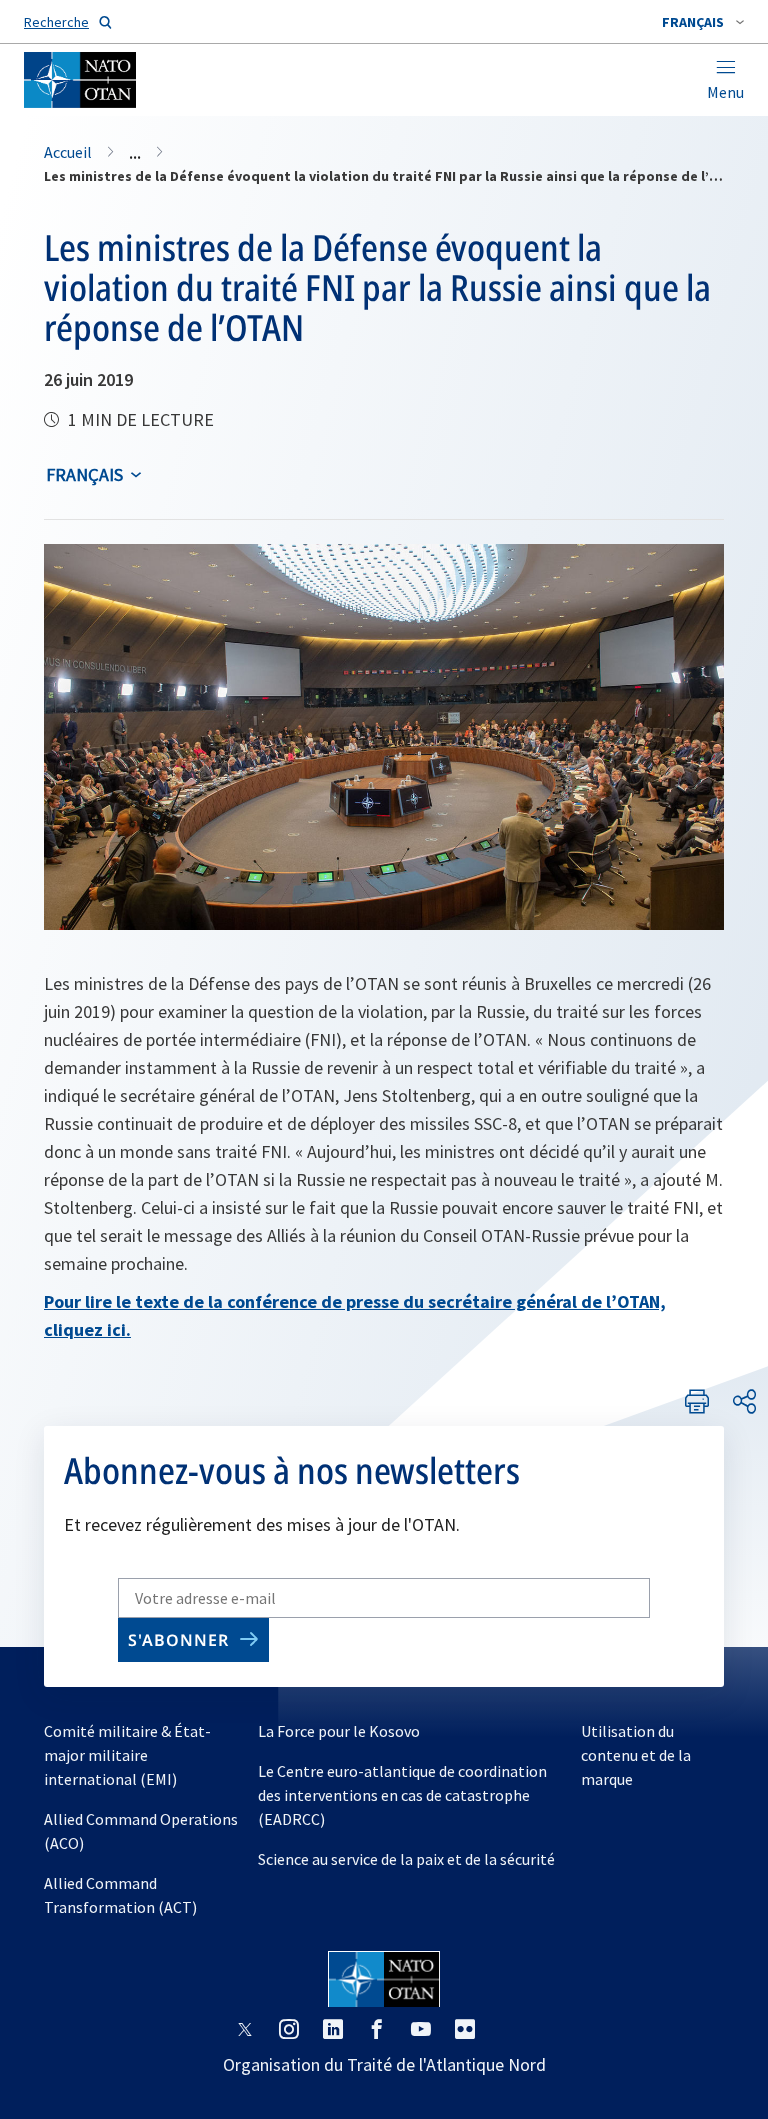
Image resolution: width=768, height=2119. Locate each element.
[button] (703, 22)
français (84, 474)
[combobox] (703, 22)
